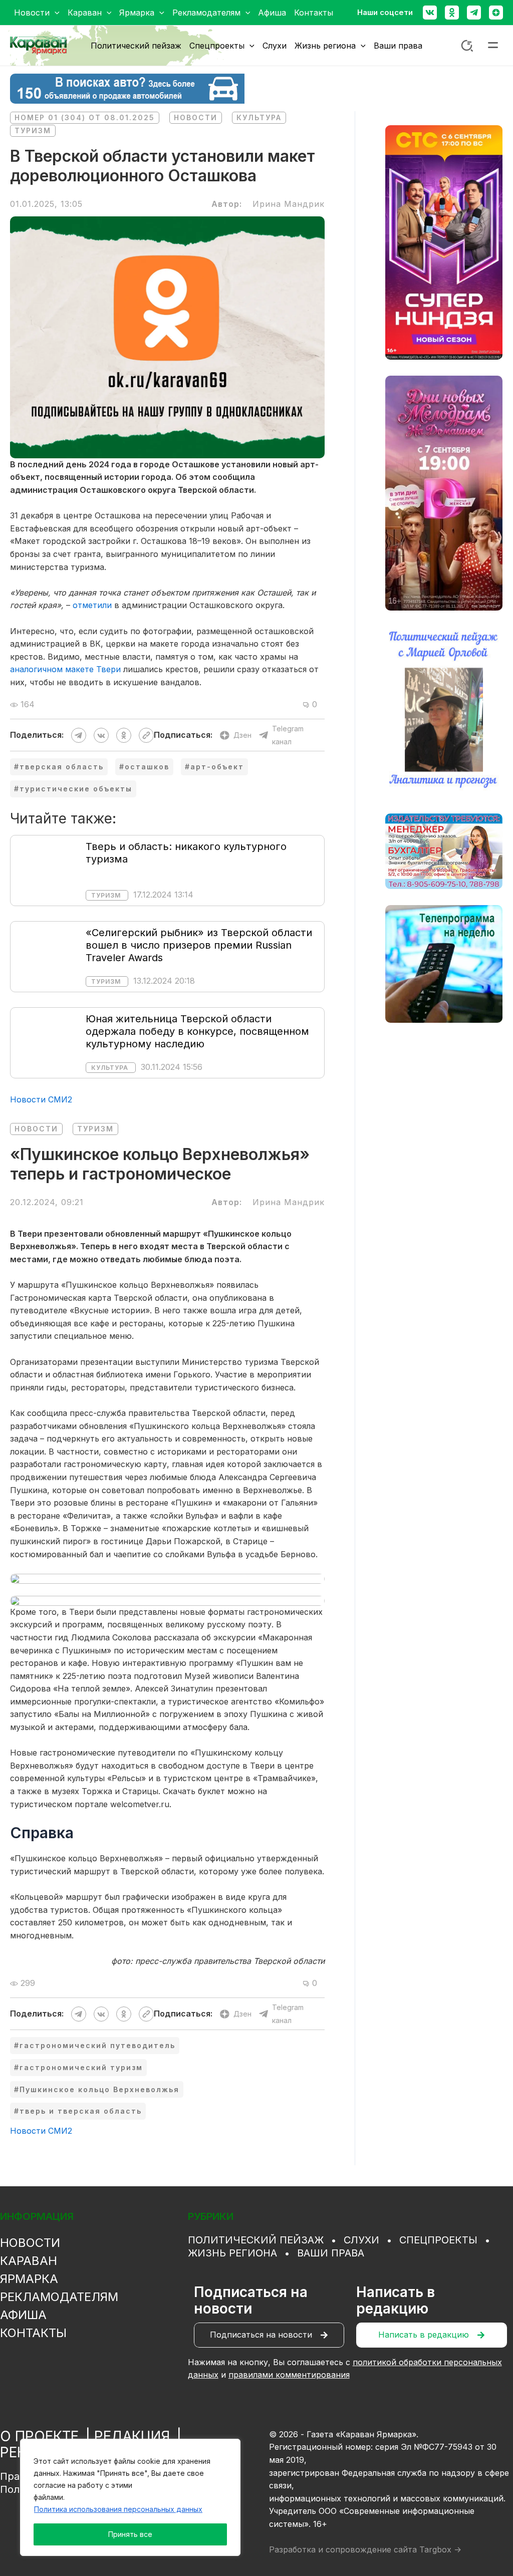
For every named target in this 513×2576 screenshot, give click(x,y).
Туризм (33, 130)
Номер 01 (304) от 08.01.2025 (85, 117)
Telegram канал (288, 735)
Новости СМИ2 (41, 1099)
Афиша (23, 2315)
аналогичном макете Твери (65, 669)
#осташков (144, 767)
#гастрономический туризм (78, 2067)
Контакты (33, 2333)
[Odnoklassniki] (452, 13)
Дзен (242, 735)
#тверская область (59, 767)
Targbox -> (440, 2549)
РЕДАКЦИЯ (132, 2436)
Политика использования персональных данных (118, 2509)
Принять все (130, 2534)
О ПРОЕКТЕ (39, 2436)
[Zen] (496, 13)
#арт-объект (214, 767)
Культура (259, 117)
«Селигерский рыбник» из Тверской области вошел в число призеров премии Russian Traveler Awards (199, 945)
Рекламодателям (59, 2297)
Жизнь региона (232, 2253)
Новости (196, 117)
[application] (55, 13)
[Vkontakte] (430, 13)
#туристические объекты (73, 789)
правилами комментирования (289, 2375)
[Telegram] (474, 13)
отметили (92, 605)
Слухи (361, 2240)
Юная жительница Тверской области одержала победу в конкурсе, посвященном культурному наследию (197, 1031)
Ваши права (331, 2253)
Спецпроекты (438, 2240)
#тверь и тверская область (78, 2111)
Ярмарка (29, 2279)
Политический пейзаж (256, 2240)
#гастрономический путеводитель (95, 2045)
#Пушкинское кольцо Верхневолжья (97, 2089)
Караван (29, 2261)
